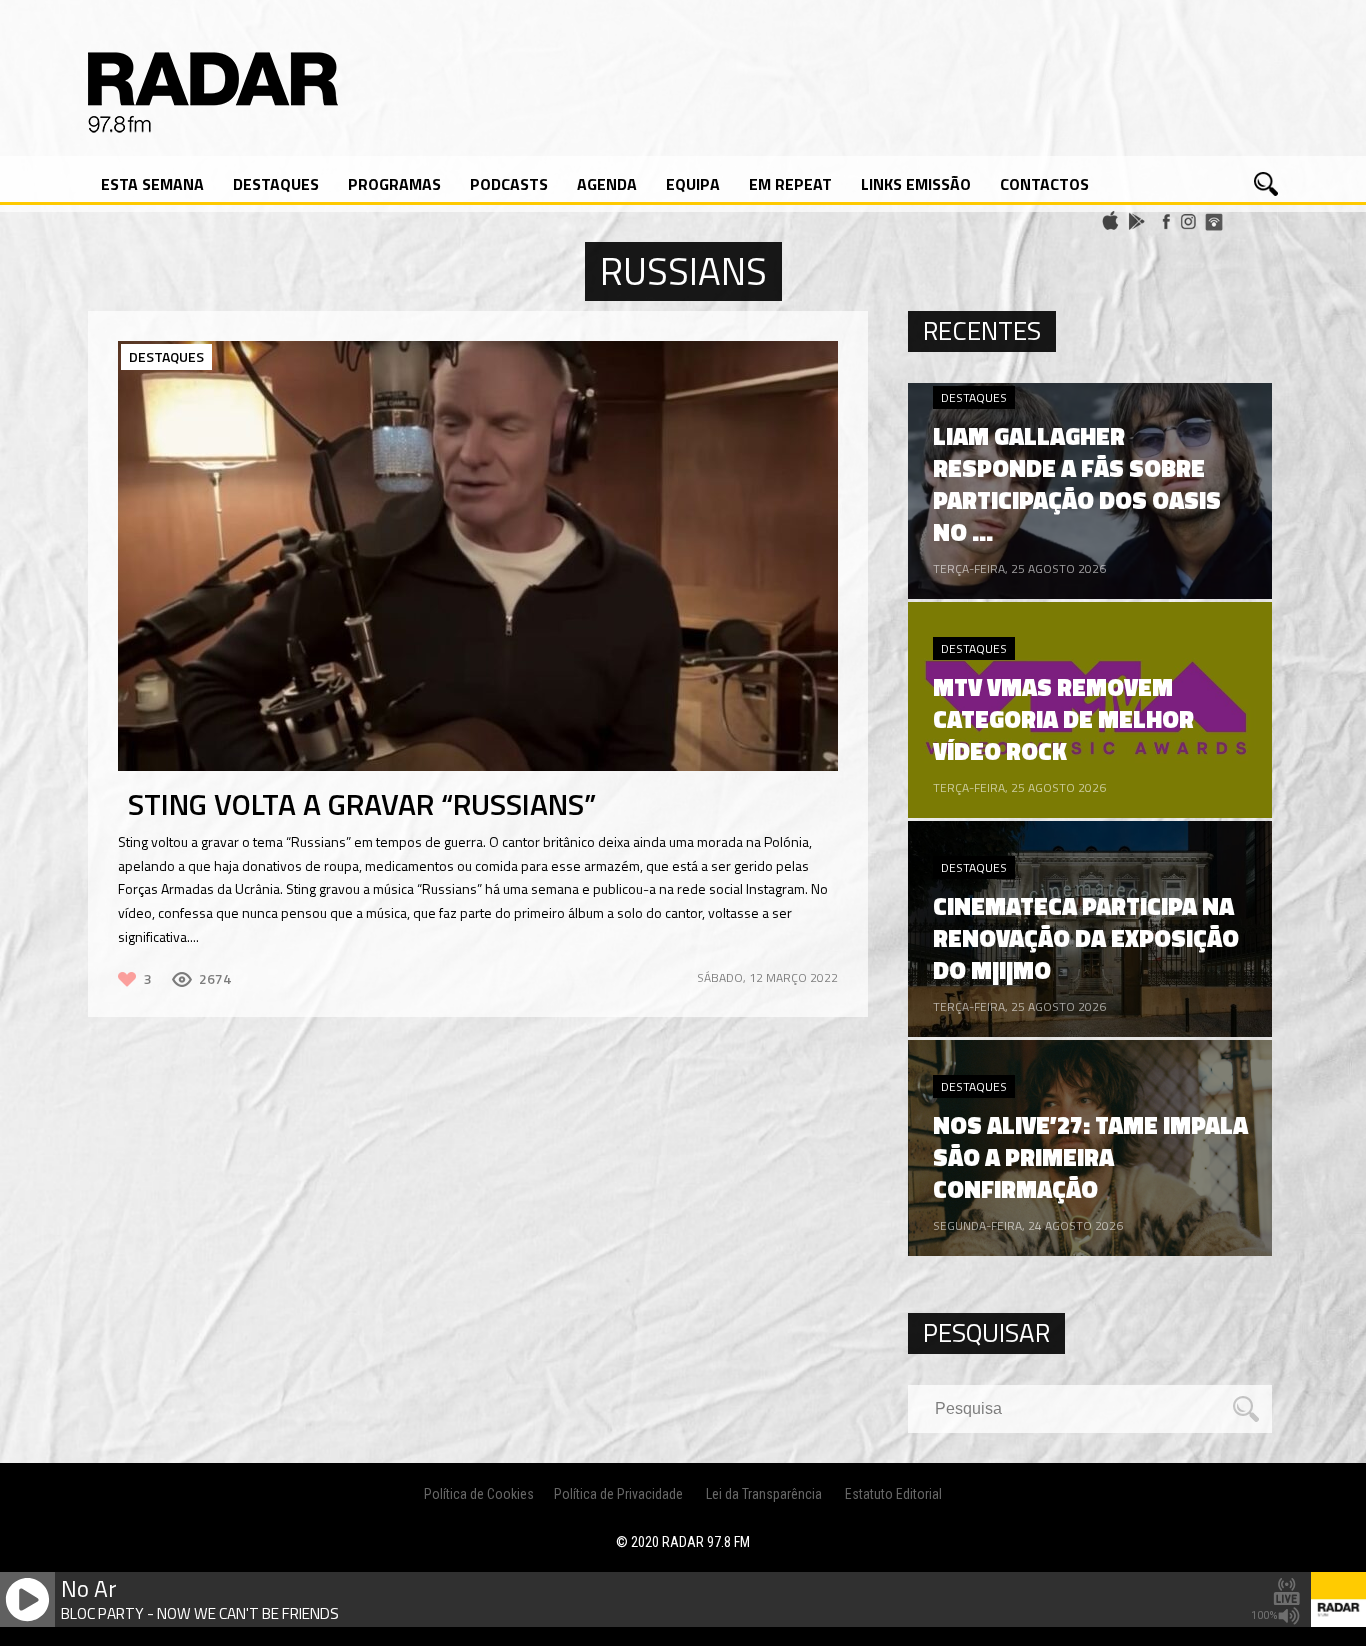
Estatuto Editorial (893, 1494)
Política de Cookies (479, 1494)
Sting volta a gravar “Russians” (362, 804)
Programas (394, 184)
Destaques (276, 184)
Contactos (1044, 184)
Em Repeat (790, 184)
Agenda (607, 184)
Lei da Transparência (764, 1494)
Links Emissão (916, 184)
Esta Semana (152, 184)
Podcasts (509, 184)
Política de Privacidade (618, 1494)
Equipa (693, 184)
